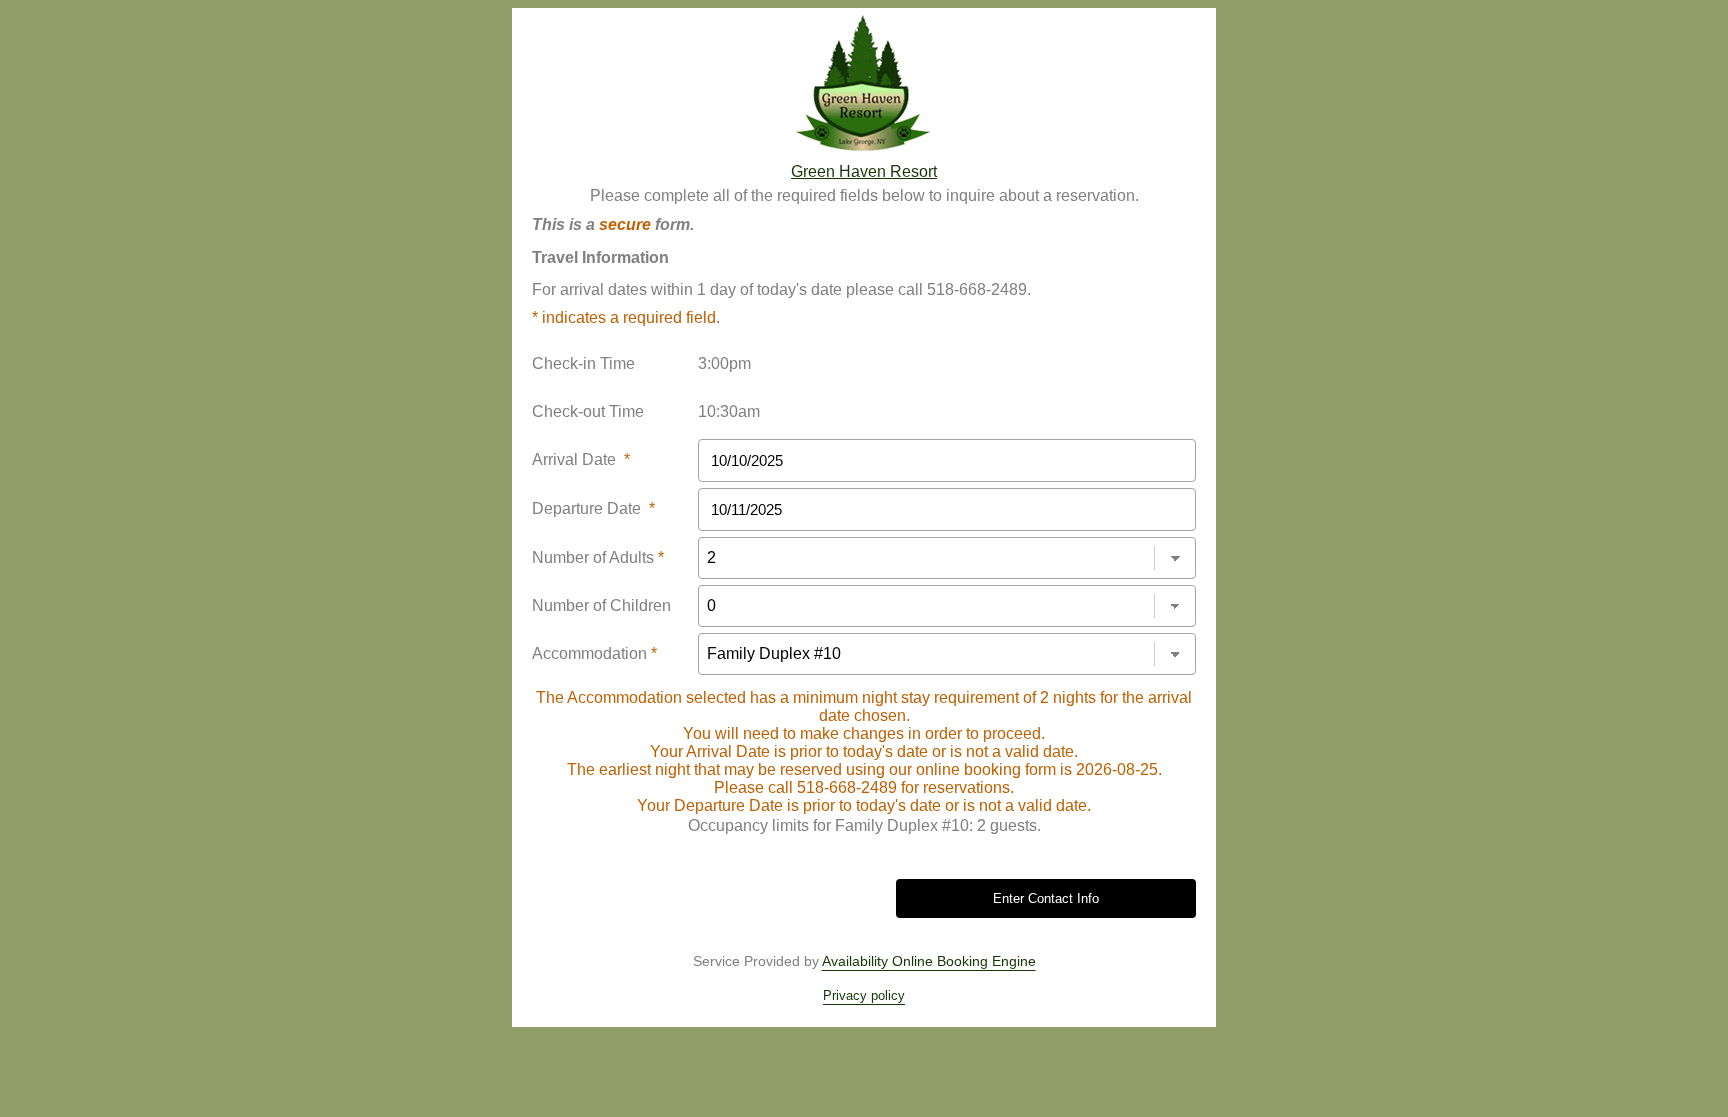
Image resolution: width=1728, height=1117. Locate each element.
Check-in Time (583, 363)
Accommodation (594, 653)
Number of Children (601, 605)
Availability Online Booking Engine (929, 961)
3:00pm (724, 363)
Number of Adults (598, 557)
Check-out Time (588, 411)
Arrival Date (581, 459)
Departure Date (593, 508)
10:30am (729, 411)
